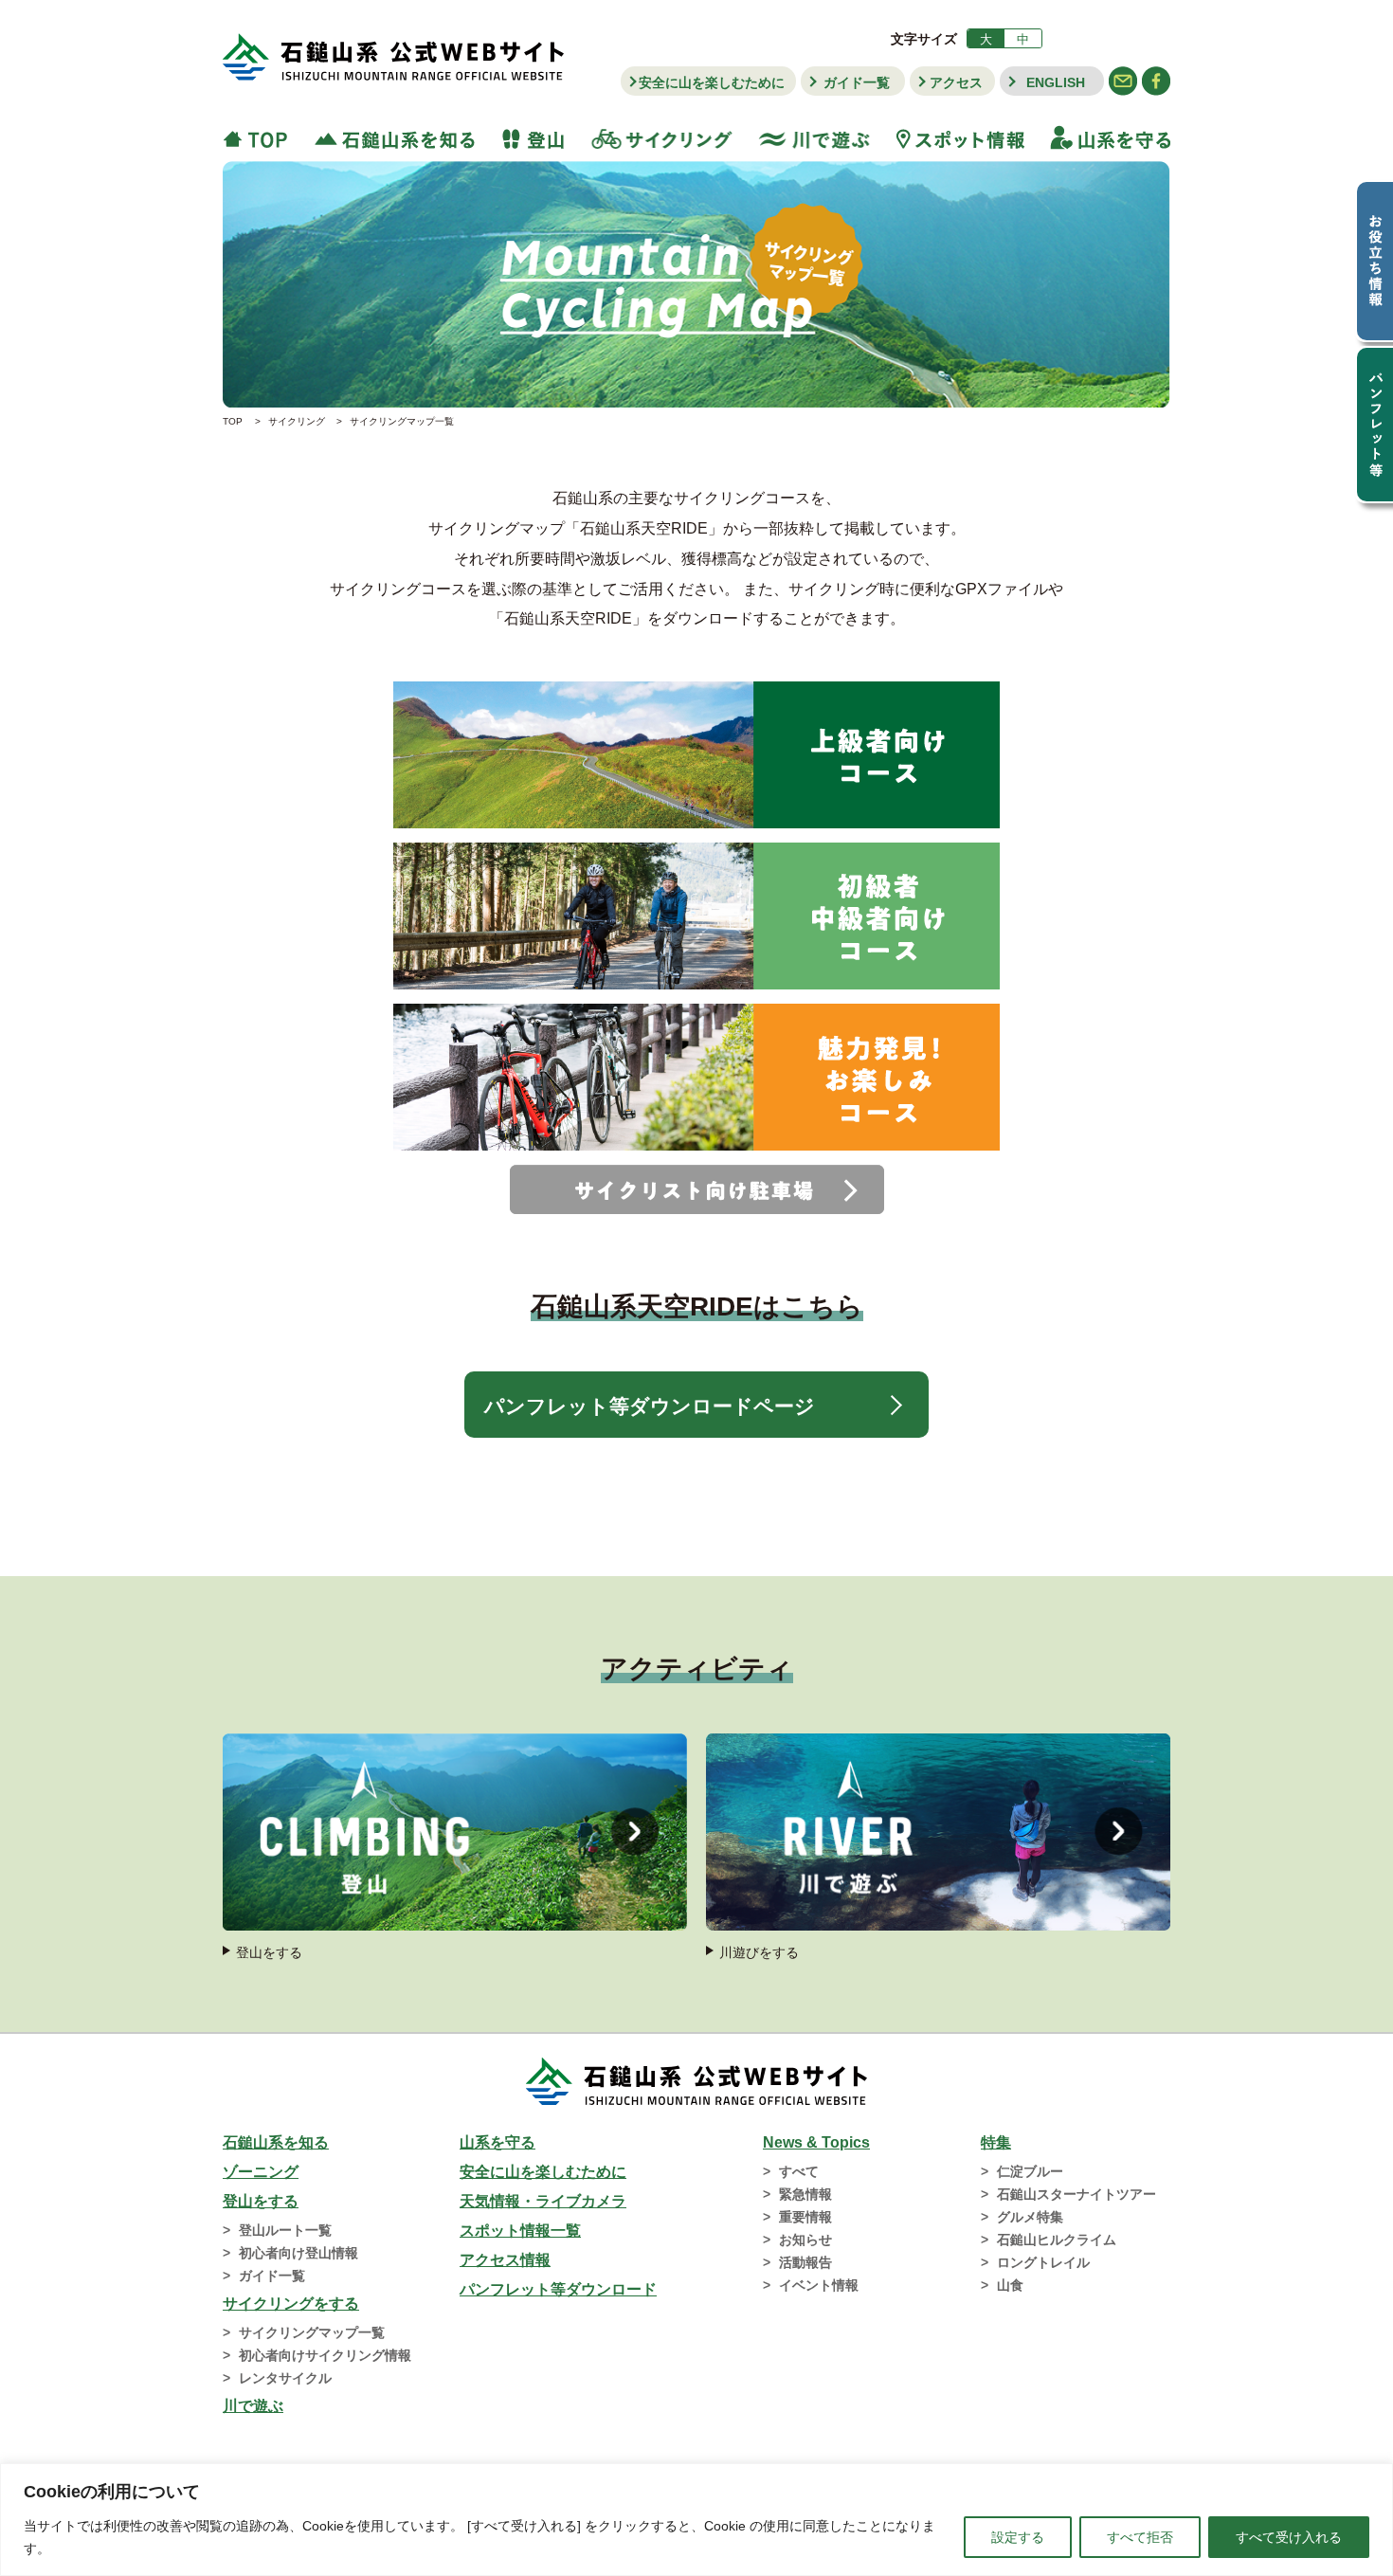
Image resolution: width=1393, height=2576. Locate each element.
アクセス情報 (505, 2260)
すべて (799, 2171)
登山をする (261, 2201)
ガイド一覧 (857, 82)
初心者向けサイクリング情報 (325, 2355)
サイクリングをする (291, 2304)
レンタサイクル (285, 2378)
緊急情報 (805, 2194)
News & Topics (816, 2142)
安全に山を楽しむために (712, 82)
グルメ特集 (1030, 2217)
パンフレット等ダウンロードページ (650, 1406)
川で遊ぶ (814, 137)
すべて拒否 (1140, 2537)
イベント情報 (819, 2285)
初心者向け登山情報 (298, 2253)
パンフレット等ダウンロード (558, 2289)
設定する (1018, 2537)
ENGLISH (1056, 82)
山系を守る (1104, 137)
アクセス (956, 82)
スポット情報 (961, 137)
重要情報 (805, 2217)
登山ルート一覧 (285, 2230)
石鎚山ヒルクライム (1057, 2240)
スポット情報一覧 (520, 2231)
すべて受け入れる (1289, 2537)
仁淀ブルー (1030, 2171)
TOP (262, 137)
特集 (996, 2142)
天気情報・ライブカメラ (543, 2201)
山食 (1010, 2285)
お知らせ (805, 2240)
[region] (696, 2520)
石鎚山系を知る (276, 2142)
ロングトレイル (1043, 2262)
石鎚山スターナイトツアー (1076, 2194)
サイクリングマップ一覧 (312, 2332)
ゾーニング (261, 2172)
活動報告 (805, 2262)
